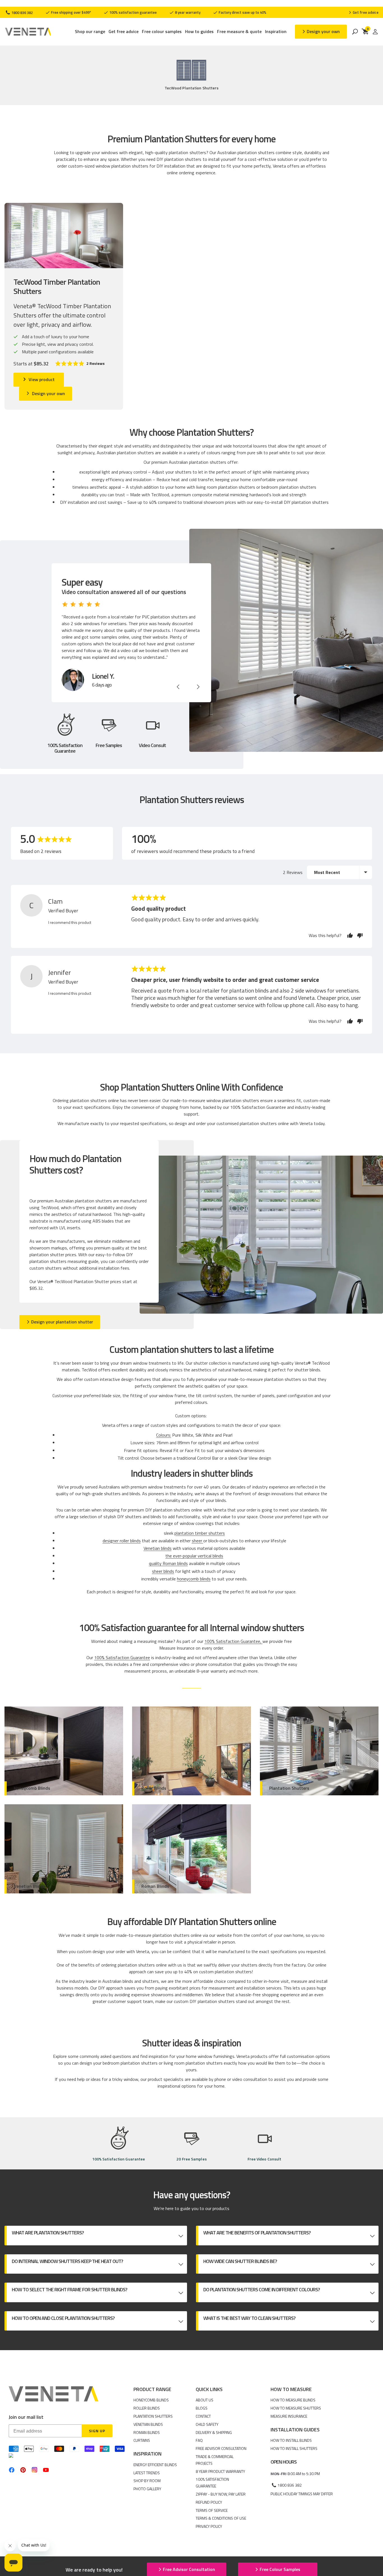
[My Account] (375, 32)
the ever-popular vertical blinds (194, 1556)
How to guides (199, 32)
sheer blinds (163, 1571)
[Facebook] (12, 2470)
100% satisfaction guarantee (133, 12)
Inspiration (276, 32)
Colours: (164, 1435)
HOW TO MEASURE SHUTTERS (296, 2408)
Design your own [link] (49, 393)
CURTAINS (142, 2440)
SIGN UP (97, 2431)
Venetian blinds (158, 1548)
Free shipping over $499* (71, 12)
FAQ (199, 2440)
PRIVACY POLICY (209, 2526)
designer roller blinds (122, 1541)
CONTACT (203, 2416)
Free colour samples (162, 32)
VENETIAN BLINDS (148, 2424)
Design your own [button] (323, 31)
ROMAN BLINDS (147, 2432)
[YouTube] (46, 2470)
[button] (80, 364)
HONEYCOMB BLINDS (151, 2400)
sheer (198, 1541)
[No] (358, 935)
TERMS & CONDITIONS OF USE (221, 2518)
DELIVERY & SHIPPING (214, 2432)
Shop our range (90, 32)
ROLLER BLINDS (147, 2408)
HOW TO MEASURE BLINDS (293, 2400)
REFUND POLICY (209, 2502)
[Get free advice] (364, 12)
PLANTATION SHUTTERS (153, 2416)
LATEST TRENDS (147, 2473)
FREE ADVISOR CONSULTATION (221, 2448)
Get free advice (124, 32)
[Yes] (350, 935)
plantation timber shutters (200, 1533)
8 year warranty (187, 12)
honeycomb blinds (194, 1579)
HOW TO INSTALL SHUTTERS (294, 2448)
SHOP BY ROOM (147, 2481)
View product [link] (42, 379)
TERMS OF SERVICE (212, 2510)
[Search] (355, 32)
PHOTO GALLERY (147, 2489)
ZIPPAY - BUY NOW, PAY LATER (221, 2494)
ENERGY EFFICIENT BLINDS (155, 2465)
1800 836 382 (22, 13)
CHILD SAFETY (207, 2424)
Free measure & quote (239, 32)
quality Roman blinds (168, 1563)
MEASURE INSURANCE (289, 2416)
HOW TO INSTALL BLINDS (291, 2440)
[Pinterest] (23, 2470)
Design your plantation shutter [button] (62, 1322)
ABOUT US (205, 2400)
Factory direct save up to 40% (242, 12)
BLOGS (202, 2408)
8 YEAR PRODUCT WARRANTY (220, 2471)
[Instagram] (34, 2470)
